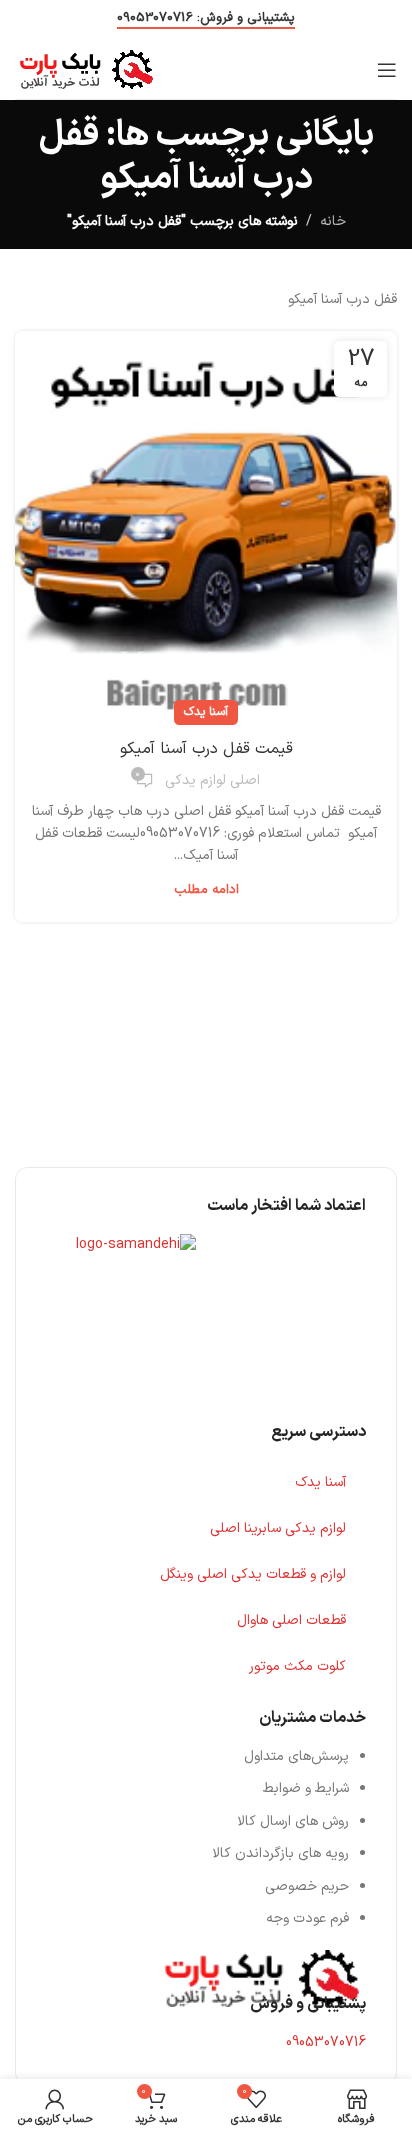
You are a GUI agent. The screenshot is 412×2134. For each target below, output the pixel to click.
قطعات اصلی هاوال (291, 1620)
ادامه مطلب (206, 890)
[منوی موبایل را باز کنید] (387, 70)
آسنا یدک (206, 712)
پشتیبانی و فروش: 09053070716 (206, 19)
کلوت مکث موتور (297, 1666)
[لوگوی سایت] (86, 68)
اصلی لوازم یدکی (212, 780)
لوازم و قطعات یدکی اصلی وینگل (253, 1574)
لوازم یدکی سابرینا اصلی (278, 1528)
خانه (333, 221)
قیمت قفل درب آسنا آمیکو (206, 749)
